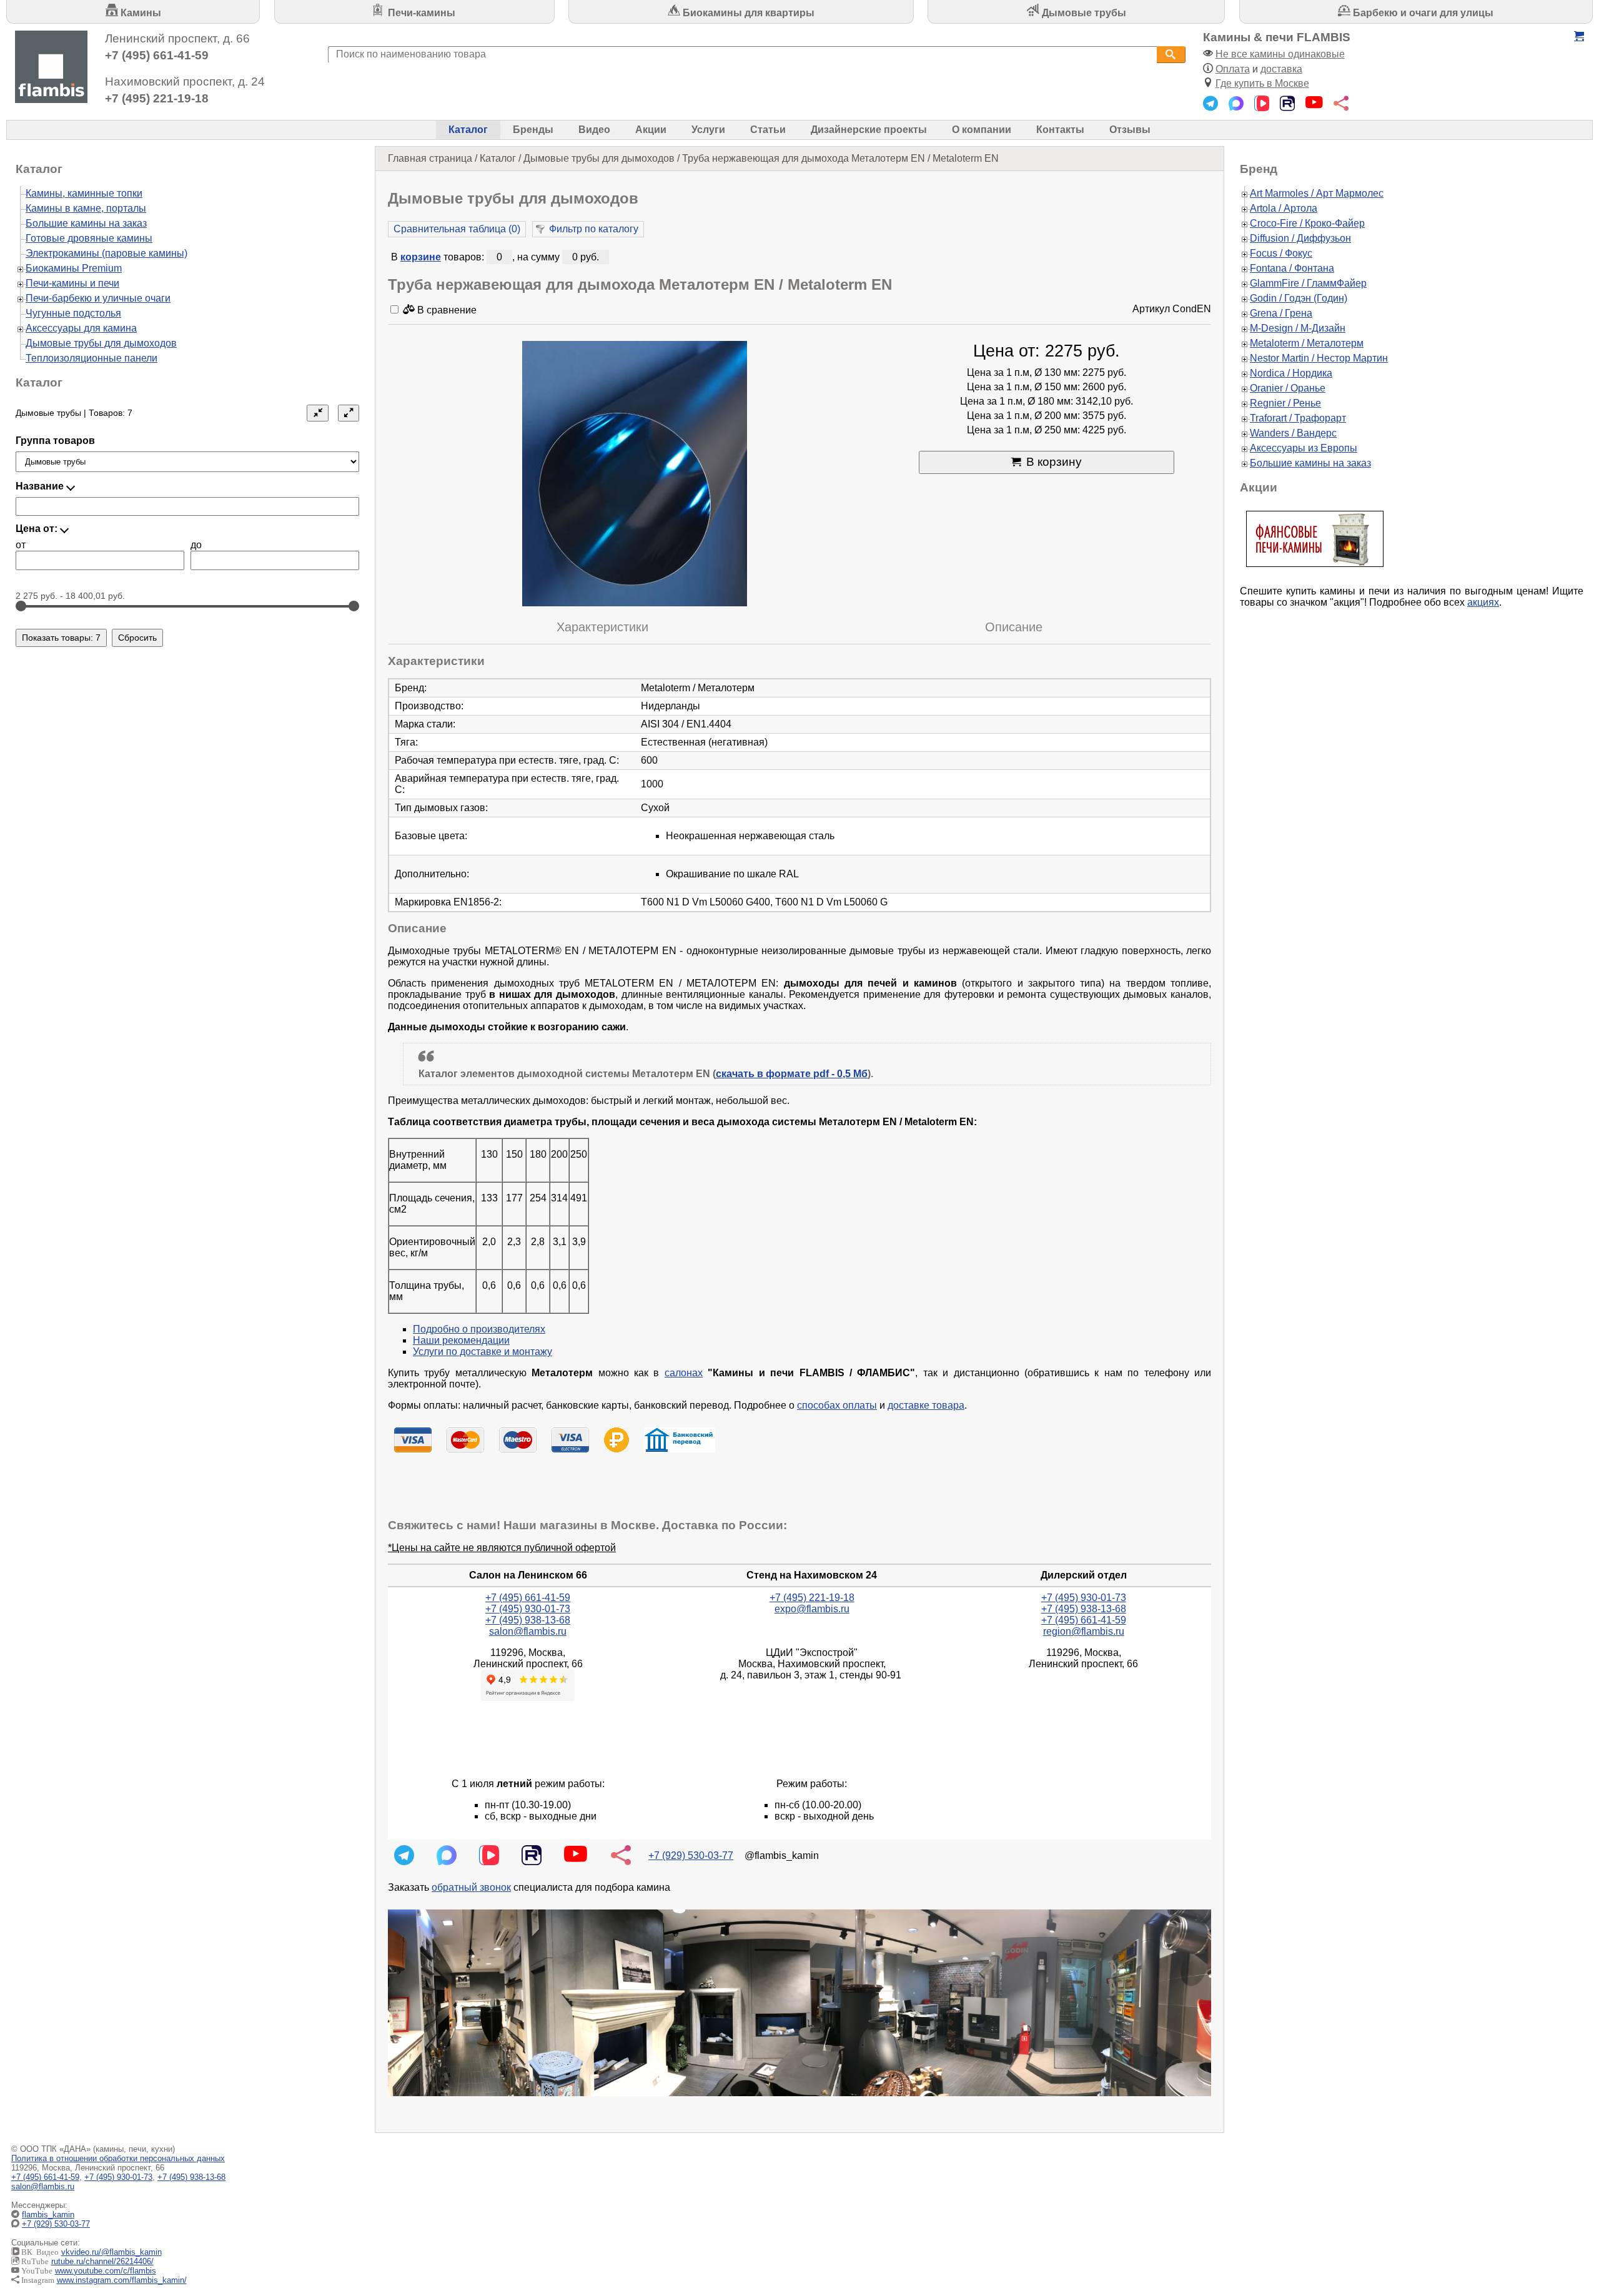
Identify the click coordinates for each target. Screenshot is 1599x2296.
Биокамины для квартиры (747, 13)
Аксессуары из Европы (1304, 448)
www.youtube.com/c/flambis (106, 2271)
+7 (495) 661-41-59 (157, 55)
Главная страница (430, 158)
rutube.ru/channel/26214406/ (102, 2261)
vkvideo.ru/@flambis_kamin (111, 2252)
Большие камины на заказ (86, 223)
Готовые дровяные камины (89, 238)
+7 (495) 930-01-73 (528, 1609)
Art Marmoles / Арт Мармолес (1317, 193)
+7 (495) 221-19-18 (157, 98)
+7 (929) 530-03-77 (691, 1855)
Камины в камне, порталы (86, 208)
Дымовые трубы (1083, 13)
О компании (982, 130)
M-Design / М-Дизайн (1298, 328)
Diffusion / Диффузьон (1300, 238)
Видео (594, 130)
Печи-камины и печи (72, 283)
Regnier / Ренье (1285, 403)
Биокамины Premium (74, 268)
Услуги (708, 130)
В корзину (1054, 462)
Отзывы (1130, 130)
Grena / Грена (1281, 313)
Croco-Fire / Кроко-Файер (1307, 223)
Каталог (468, 130)
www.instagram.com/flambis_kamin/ (122, 2280)
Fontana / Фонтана (1292, 268)
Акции (651, 130)
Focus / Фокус (1281, 253)
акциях (1483, 602)
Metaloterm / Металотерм (1307, 343)
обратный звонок (471, 1887)
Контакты (1060, 130)
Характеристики (602, 627)
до (196, 545)
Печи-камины (420, 13)
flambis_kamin (48, 2215)
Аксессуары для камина (81, 328)
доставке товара (926, 1405)
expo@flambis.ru (812, 1609)
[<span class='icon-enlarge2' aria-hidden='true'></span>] (349, 413)
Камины (140, 13)
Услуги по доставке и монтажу (483, 1352)
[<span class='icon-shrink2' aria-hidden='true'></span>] (317, 413)
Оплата (1233, 69)
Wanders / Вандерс (1293, 433)
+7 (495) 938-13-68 (528, 1620)
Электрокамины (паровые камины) (106, 253)
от (21, 545)
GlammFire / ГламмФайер (1308, 283)
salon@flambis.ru (528, 1631)
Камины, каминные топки (84, 193)
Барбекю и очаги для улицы (1422, 13)
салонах (684, 1373)
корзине (421, 257)
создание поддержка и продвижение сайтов (1567, 2224)
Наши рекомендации (461, 1340)
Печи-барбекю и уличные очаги (98, 298)
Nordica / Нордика (1291, 373)
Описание (1014, 627)
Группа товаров (55, 441)
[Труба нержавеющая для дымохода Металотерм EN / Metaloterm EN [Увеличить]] (635, 475)
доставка (1281, 69)
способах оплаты (837, 1405)
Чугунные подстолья (73, 313)
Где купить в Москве (1262, 83)
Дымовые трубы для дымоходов (599, 158)
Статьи (768, 130)
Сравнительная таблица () (457, 229)
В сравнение (446, 310)
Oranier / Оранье (1288, 388)
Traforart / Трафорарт (1298, 418)
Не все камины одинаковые (1280, 54)
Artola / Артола (1284, 208)
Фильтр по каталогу (594, 229)
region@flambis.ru (1084, 1631)
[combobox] (742, 55)
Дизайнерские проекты (869, 130)
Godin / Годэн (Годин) (1299, 298)
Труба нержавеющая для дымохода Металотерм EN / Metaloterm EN (840, 158)
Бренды (533, 130)
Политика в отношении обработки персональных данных (118, 2158)
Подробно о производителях (479, 1329)
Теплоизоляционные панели (92, 358)
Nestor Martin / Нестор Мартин (1319, 358)
